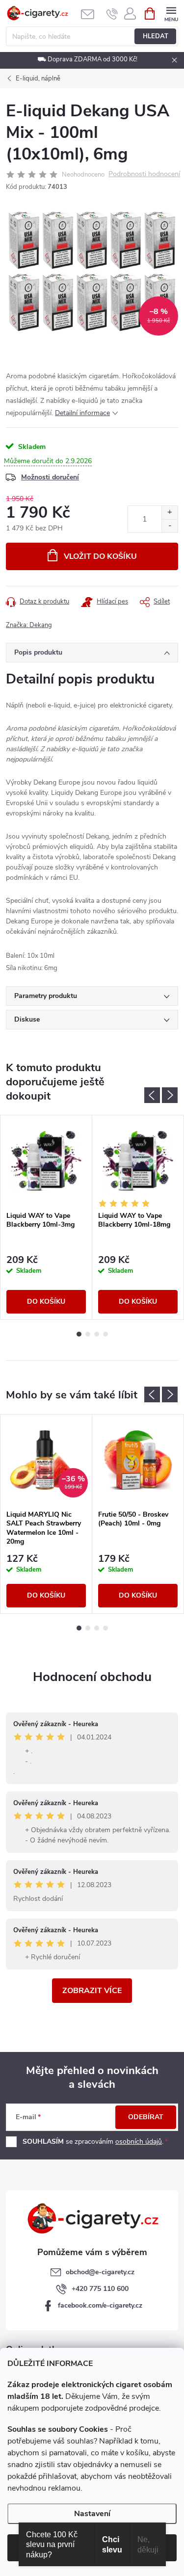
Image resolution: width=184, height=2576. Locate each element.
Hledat (156, 36)
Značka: (29, 625)
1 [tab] (79, 1334)
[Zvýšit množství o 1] (170, 513)
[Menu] (171, 13)
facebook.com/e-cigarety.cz (100, 2305)
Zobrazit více (92, 1991)
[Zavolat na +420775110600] (112, 14)
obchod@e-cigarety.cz (100, 2272)
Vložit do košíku (100, 556)
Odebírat (146, 2117)
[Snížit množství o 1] (170, 526)
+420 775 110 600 (100, 2289)
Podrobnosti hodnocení (144, 174)
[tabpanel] (46, 1217)
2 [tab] (88, 1334)
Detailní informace (82, 413)
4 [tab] (105, 1334)
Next (170, 1095)
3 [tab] (97, 1334)
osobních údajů (139, 2142)
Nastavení (92, 2514)
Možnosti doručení (50, 477)
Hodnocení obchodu (92, 1677)
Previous (152, 1095)
